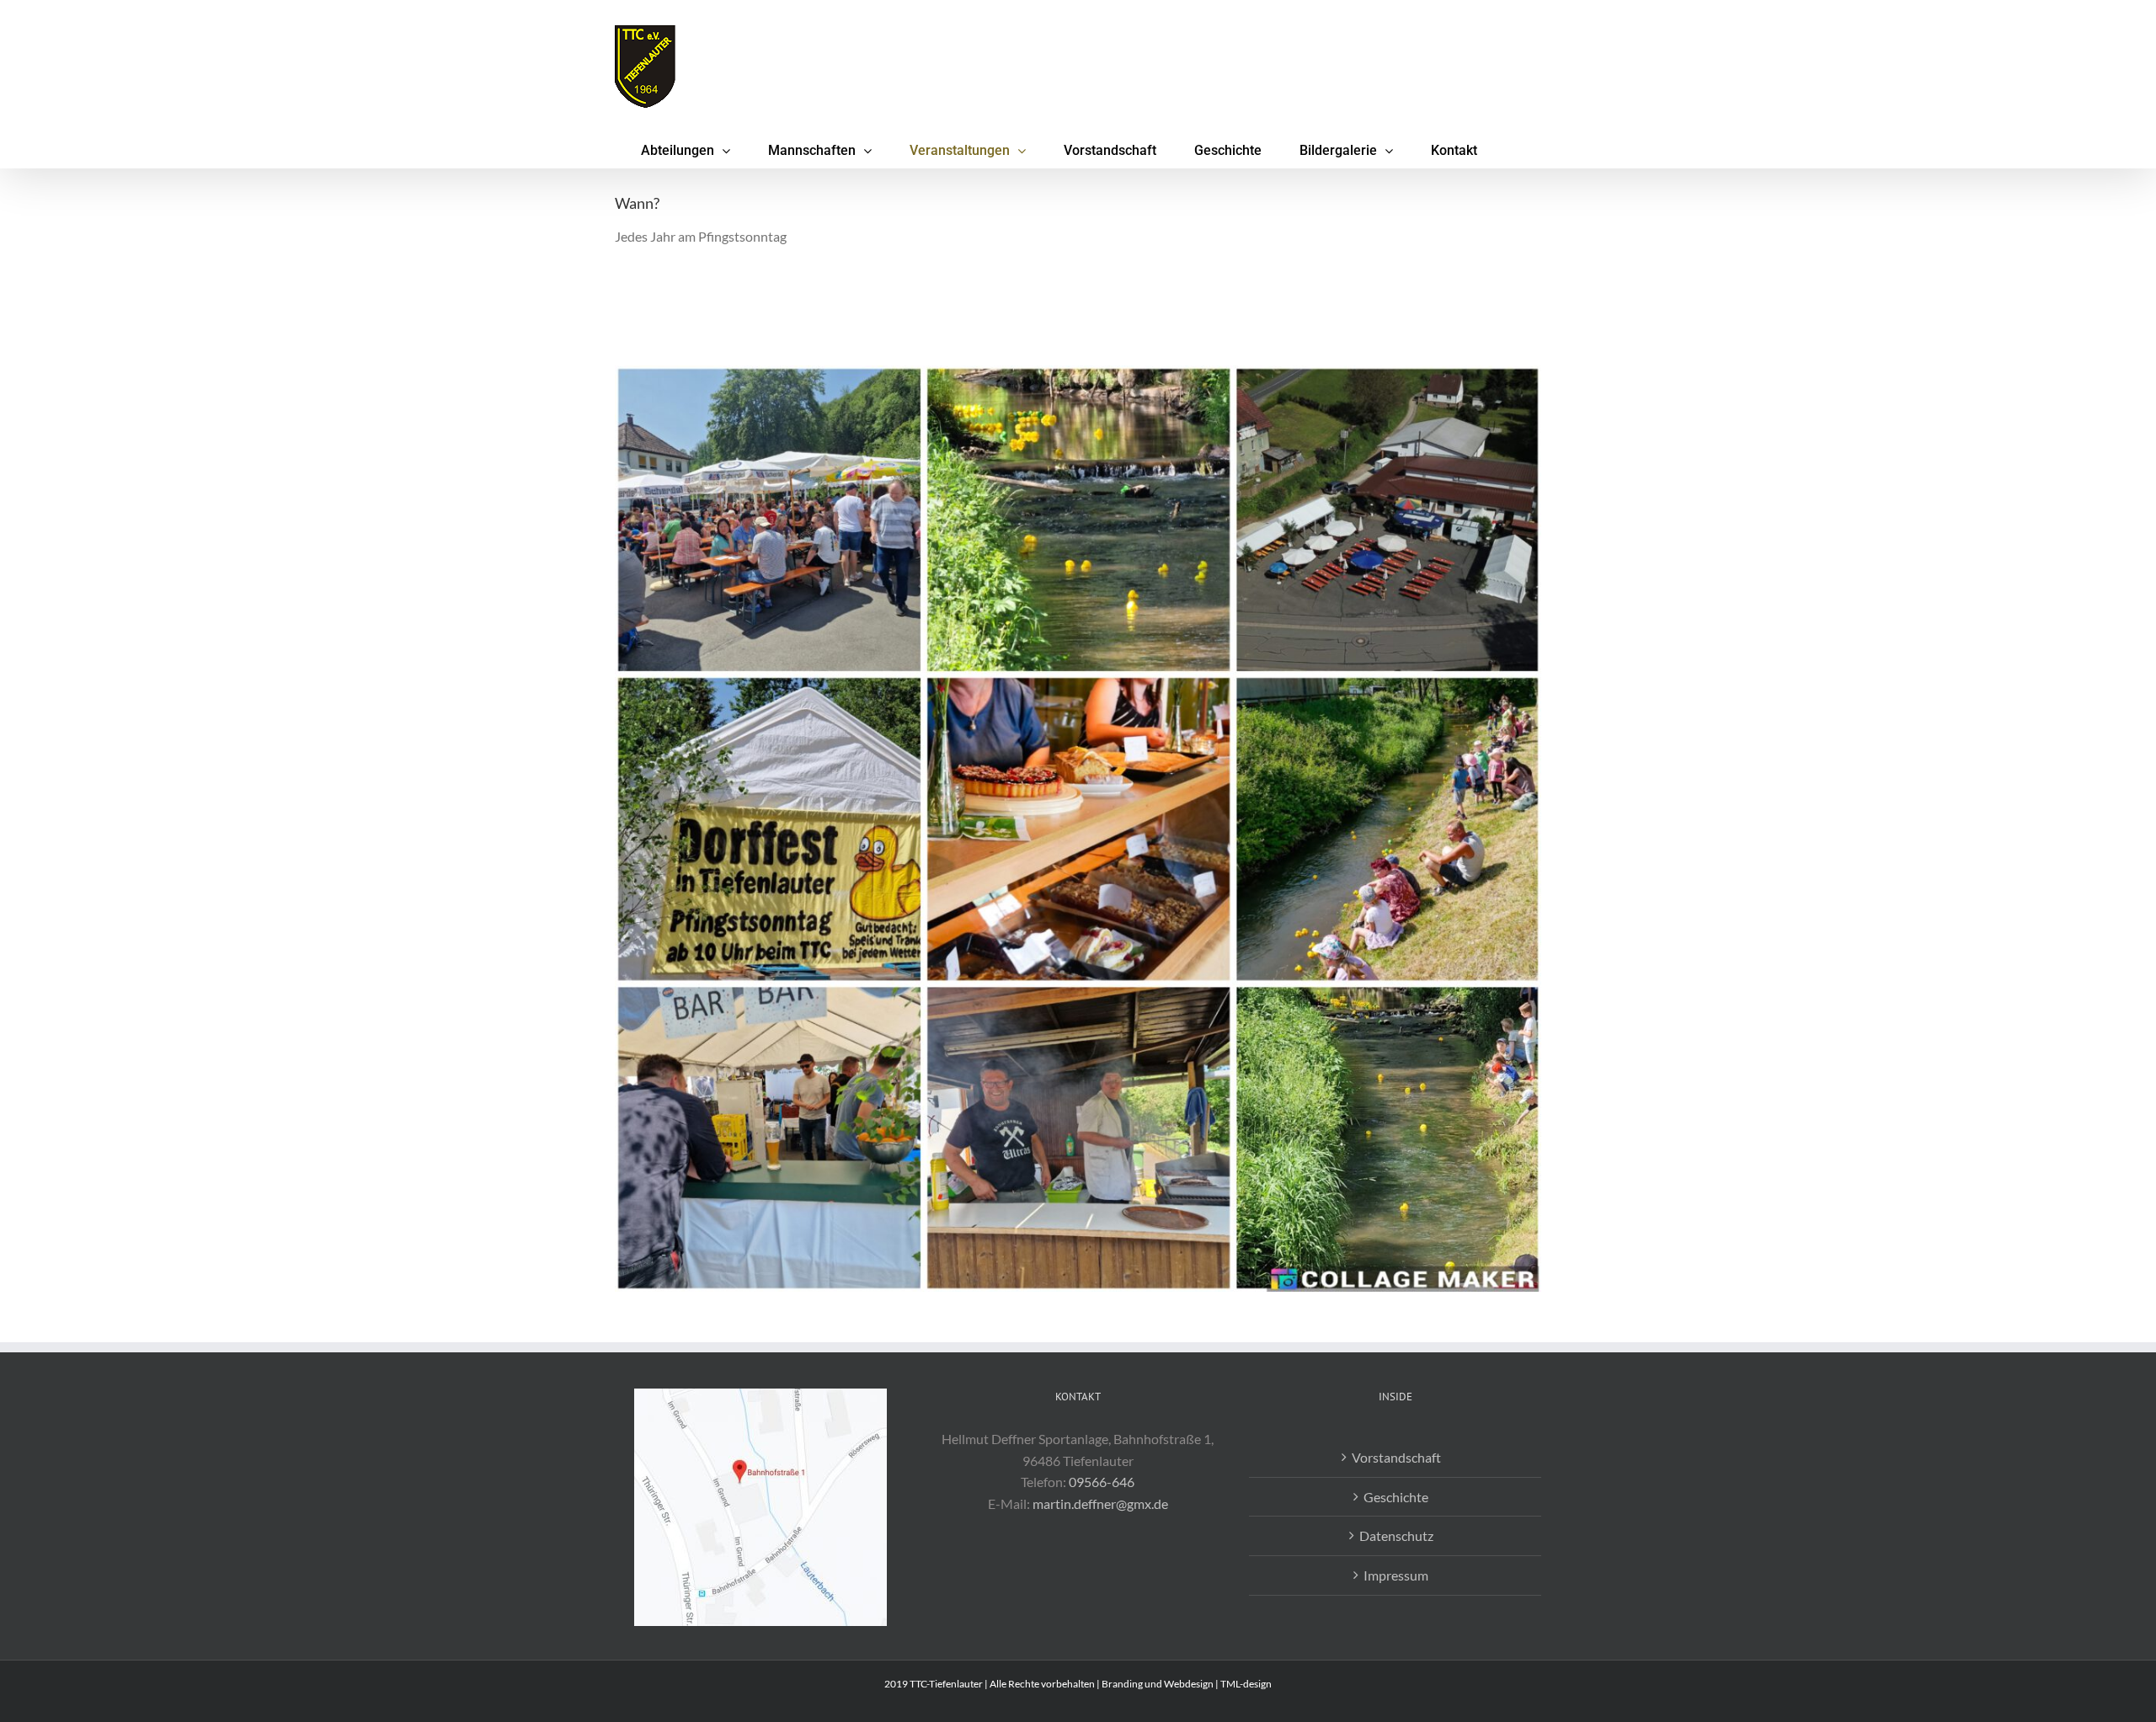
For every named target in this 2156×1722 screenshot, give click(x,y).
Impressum (1396, 1575)
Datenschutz (1396, 1535)
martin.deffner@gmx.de (1100, 1503)
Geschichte (1396, 1497)
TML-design (1246, 1684)
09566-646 (1102, 1482)
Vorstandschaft (1396, 1457)
